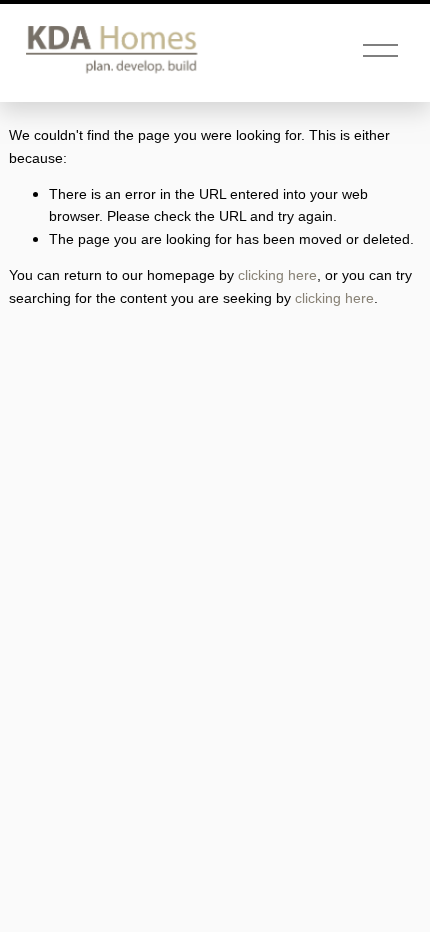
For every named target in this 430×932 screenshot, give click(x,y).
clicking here (277, 275)
